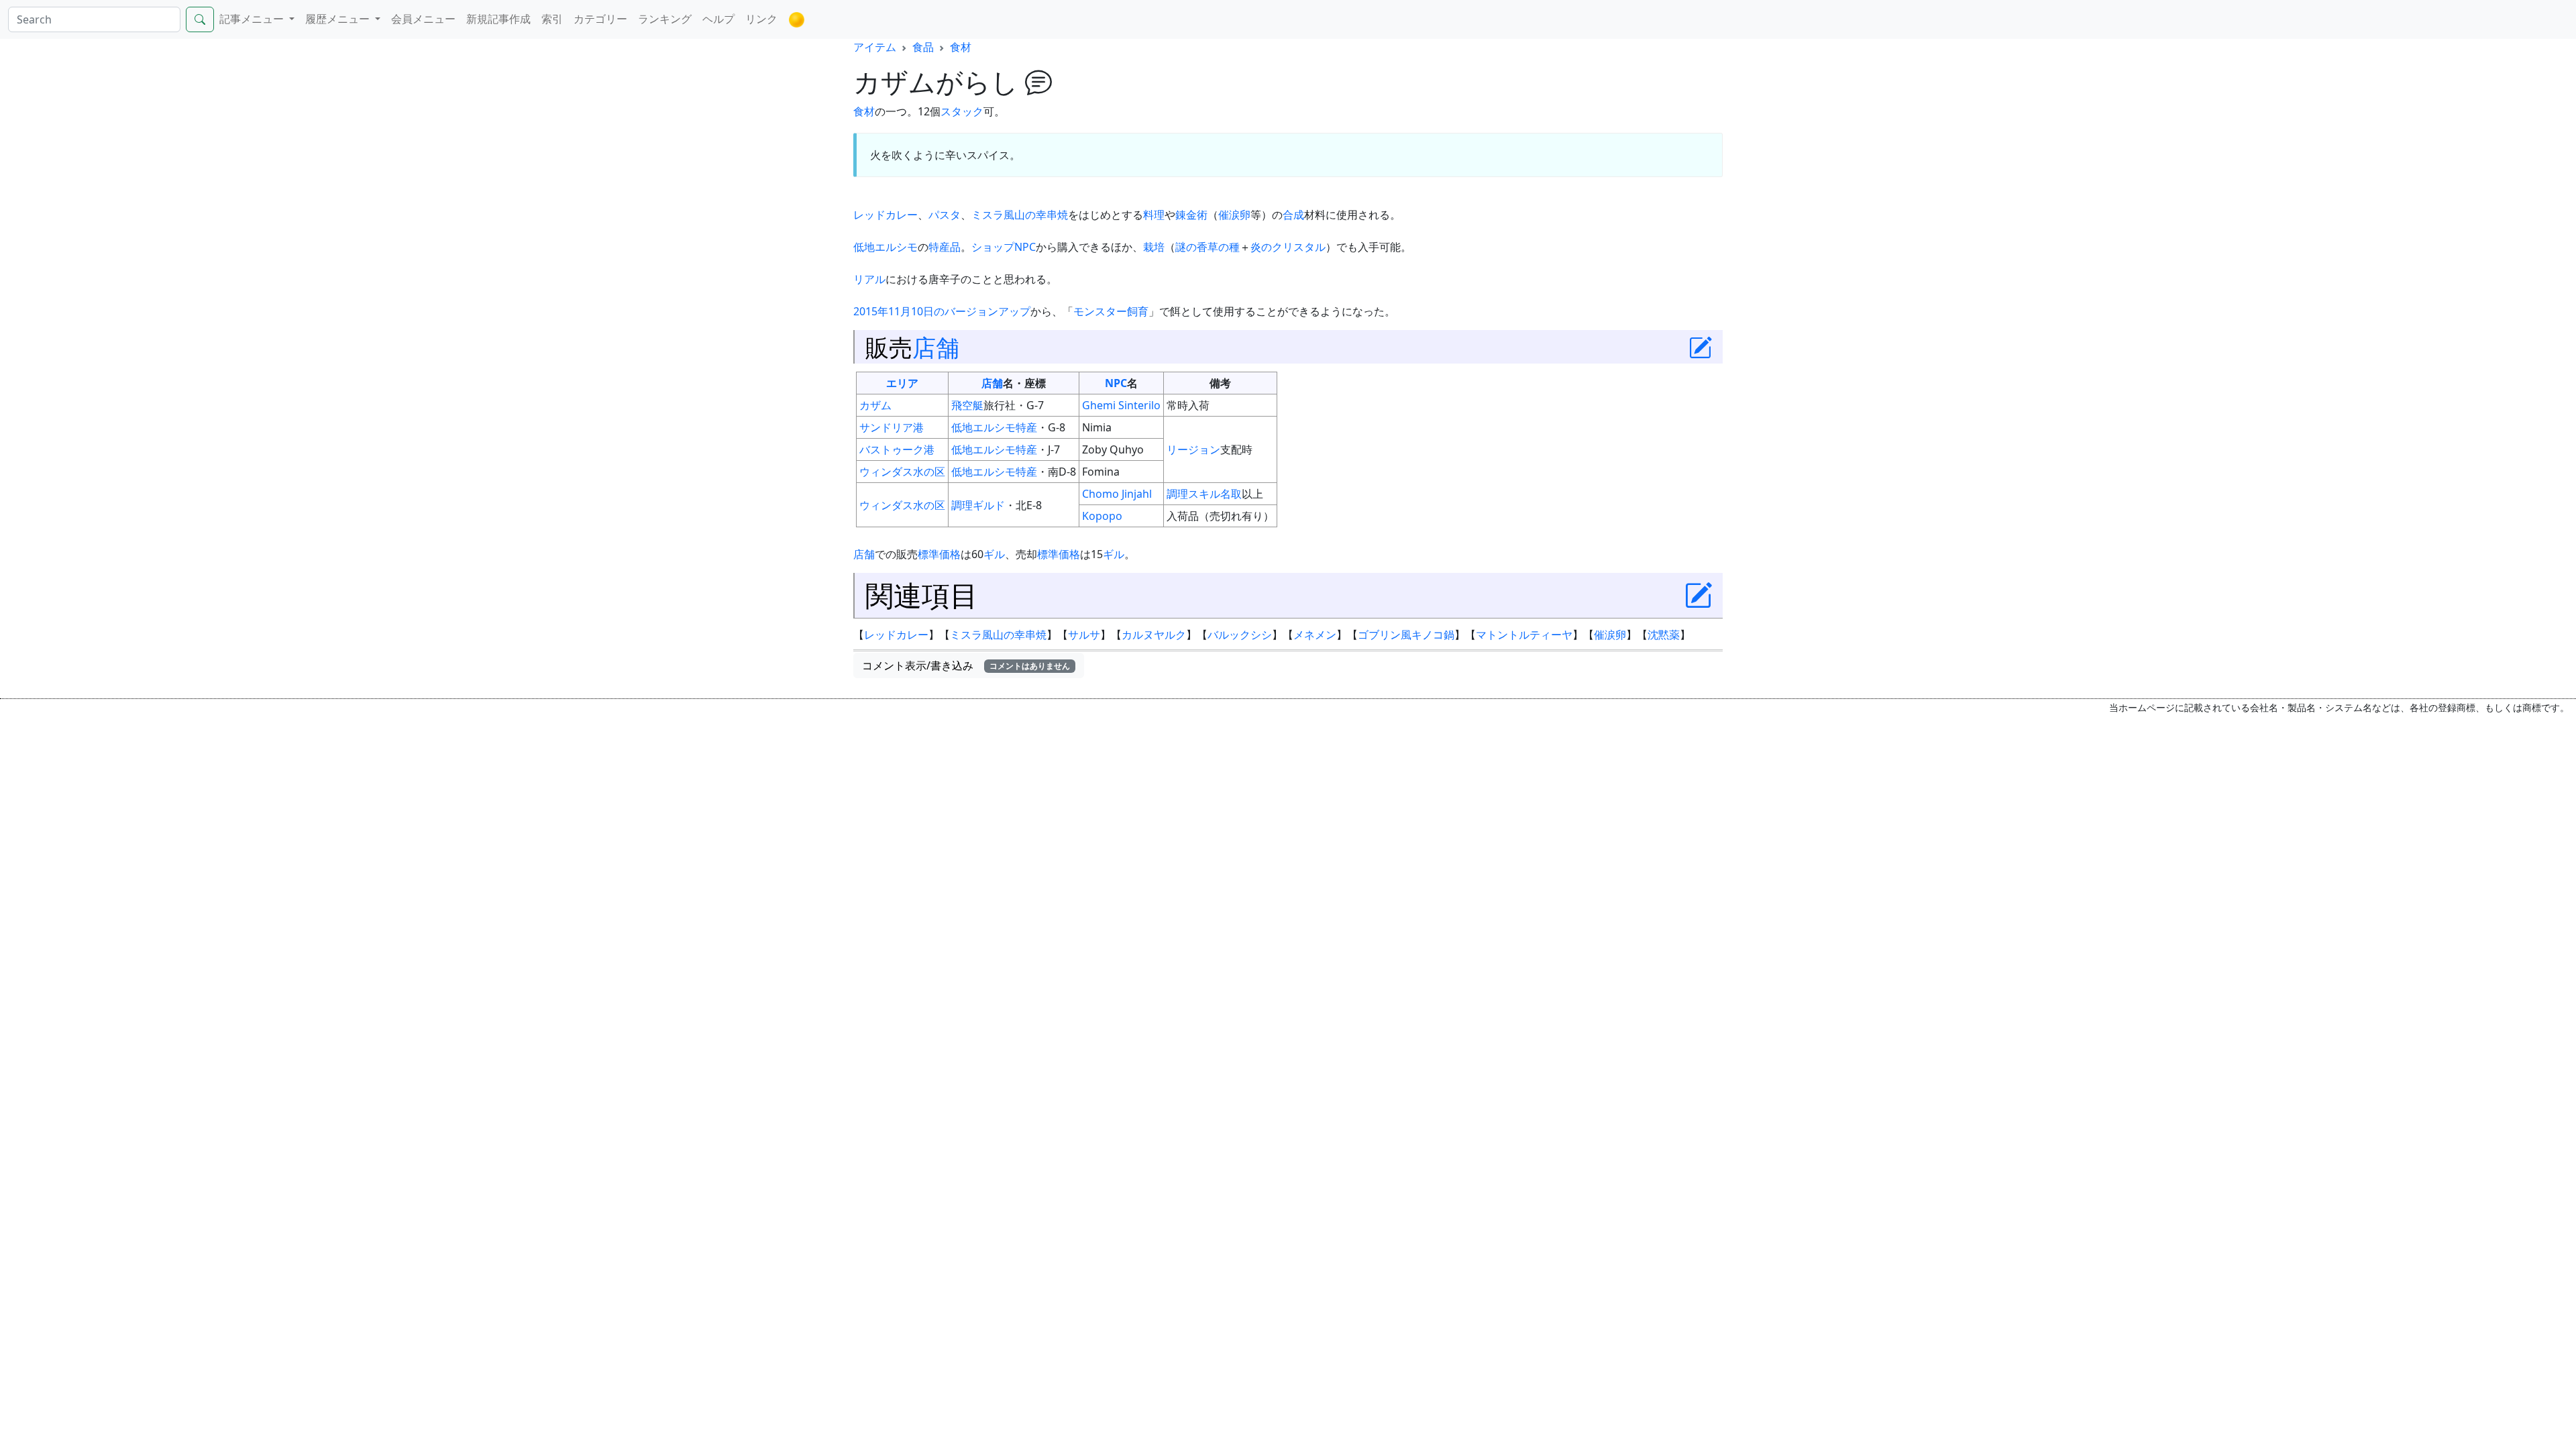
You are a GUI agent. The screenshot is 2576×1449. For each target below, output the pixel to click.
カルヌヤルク (1154, 635)
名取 (1231, 494)
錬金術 (1191, 215)
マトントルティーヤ (1524, 635)
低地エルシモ (885, 247)
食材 (961, 47)
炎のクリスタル (1288, 247)
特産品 (945, 247)
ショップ (993, 247)
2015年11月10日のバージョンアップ (942, 311)
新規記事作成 (498, 19)
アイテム (875, 47)
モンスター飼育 (1111, 311)
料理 (1154, 215)
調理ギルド (978, 505)
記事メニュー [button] (253, 19)
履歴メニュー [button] (339, 19)
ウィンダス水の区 (902, 472)
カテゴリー (600, 19)
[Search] (200, 19)
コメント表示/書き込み (966, 665)
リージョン (1193, 449)
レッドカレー (885, 215)
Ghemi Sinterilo (1121, 405)
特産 (1026, 427)
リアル (869, 279)
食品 (923, 47)
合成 (1293, 215)
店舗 (936, 347)
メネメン (1315, 635)
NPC (1025, 247)
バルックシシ (1240, 635)
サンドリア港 (892, 427)
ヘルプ (718, 19)
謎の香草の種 (1207, 247)
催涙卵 (1234, 215)
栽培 (1154, 247)
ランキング (665, 19)
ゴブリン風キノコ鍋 (1406, 635)
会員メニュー (423, 19)
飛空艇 (967, 405)
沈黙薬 (1664, 635)
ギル (994, 554)
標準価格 (939, 554)
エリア (902, 383)
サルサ (1084, 635)
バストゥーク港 (897, 449)
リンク (761, 19)
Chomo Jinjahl (1117, 494)
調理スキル (1193, 494)
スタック (962, 111)
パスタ (945, 215)
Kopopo (1102, 516)
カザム (875, 405)
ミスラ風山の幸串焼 (1020, 215)
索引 (552, 19)
